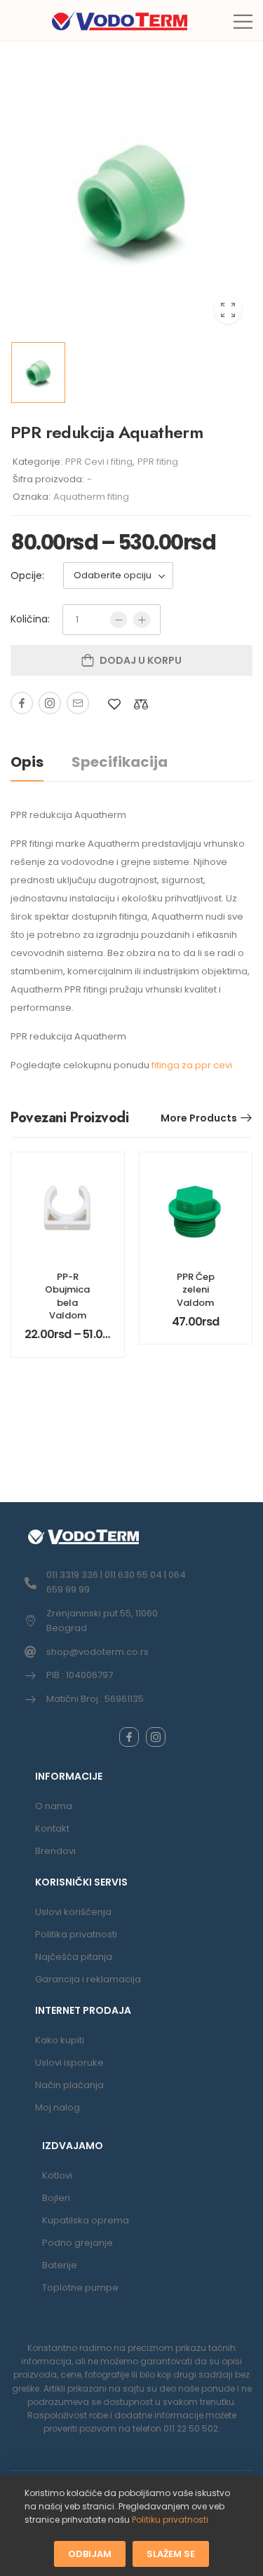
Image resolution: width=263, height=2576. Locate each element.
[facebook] (129, 1737)
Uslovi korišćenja (73, 1912)
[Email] (78, 703)
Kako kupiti (60, 2040)
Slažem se (171, 2553)
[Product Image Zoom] (228, 310)
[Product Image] (131, 198)
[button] (243, 21)
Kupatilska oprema (86, 2220)
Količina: (30, 619)
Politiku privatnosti (170, 2520)
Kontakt (52, 1828)
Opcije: (27, 575)
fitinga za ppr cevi (192, 1065)
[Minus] (119, 620)
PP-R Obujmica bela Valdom (67, 1296)
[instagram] (156, 1737)
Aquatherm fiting (91, 497)
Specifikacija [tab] (120, 762)
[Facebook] (22, 703)
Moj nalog (58, 2107)
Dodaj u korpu (141, 660)
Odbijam (90, 2553)
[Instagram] (50, 703)
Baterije (60, 2265)
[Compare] (141, 704)
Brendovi (55, 1851)
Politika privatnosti (76, 1934)
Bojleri (56, 2198)
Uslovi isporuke (69, 2063)
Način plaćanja (69, 2085)
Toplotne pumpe (80, 2288)
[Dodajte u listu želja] (114, 704)
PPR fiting (158, 462)
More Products (199, 1118)
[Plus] (142, 620)
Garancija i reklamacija (88, 1979)
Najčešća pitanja (74, 1957)
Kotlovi (57, 2175)
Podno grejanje (77, 2243)
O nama (54, 1806)
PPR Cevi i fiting (99, 462)
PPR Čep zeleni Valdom (196, 1289)
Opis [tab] (27, 762)
